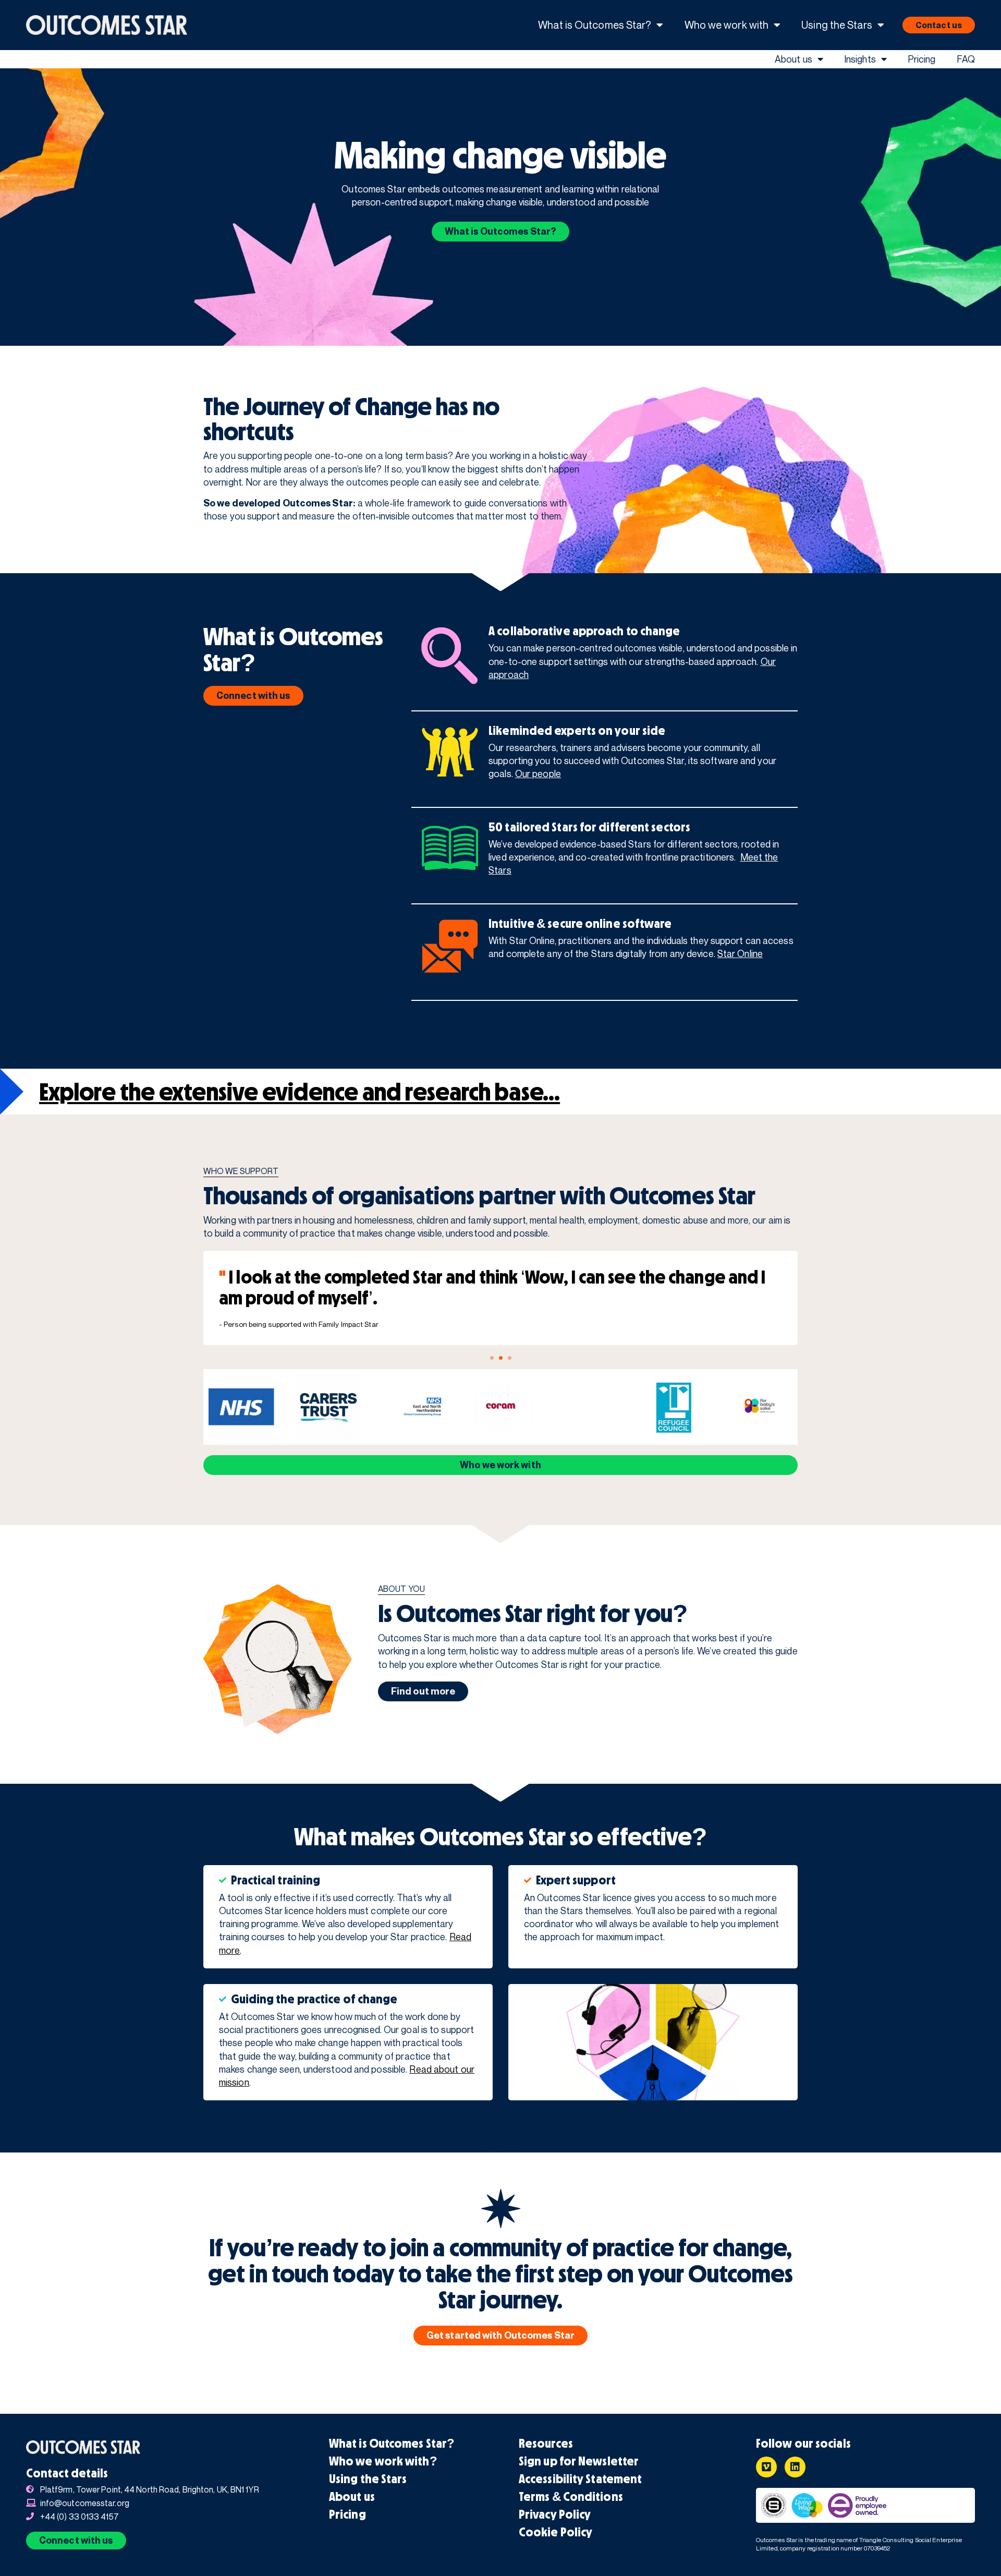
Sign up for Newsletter (579, 2461)
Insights (860, 59)
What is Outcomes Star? (595, 25)
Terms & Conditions (571, 2497)
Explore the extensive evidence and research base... (300, 1092)
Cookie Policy (556, 2532)
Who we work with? (383, 2461)
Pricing (922, 59)
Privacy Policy (555, 2514)
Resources (546, 2444)
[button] (492, 1358)
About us (794, 59)
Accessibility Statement (580, 2479)
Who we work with (727, 25)
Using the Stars (837, 25)
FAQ (966, 59)
